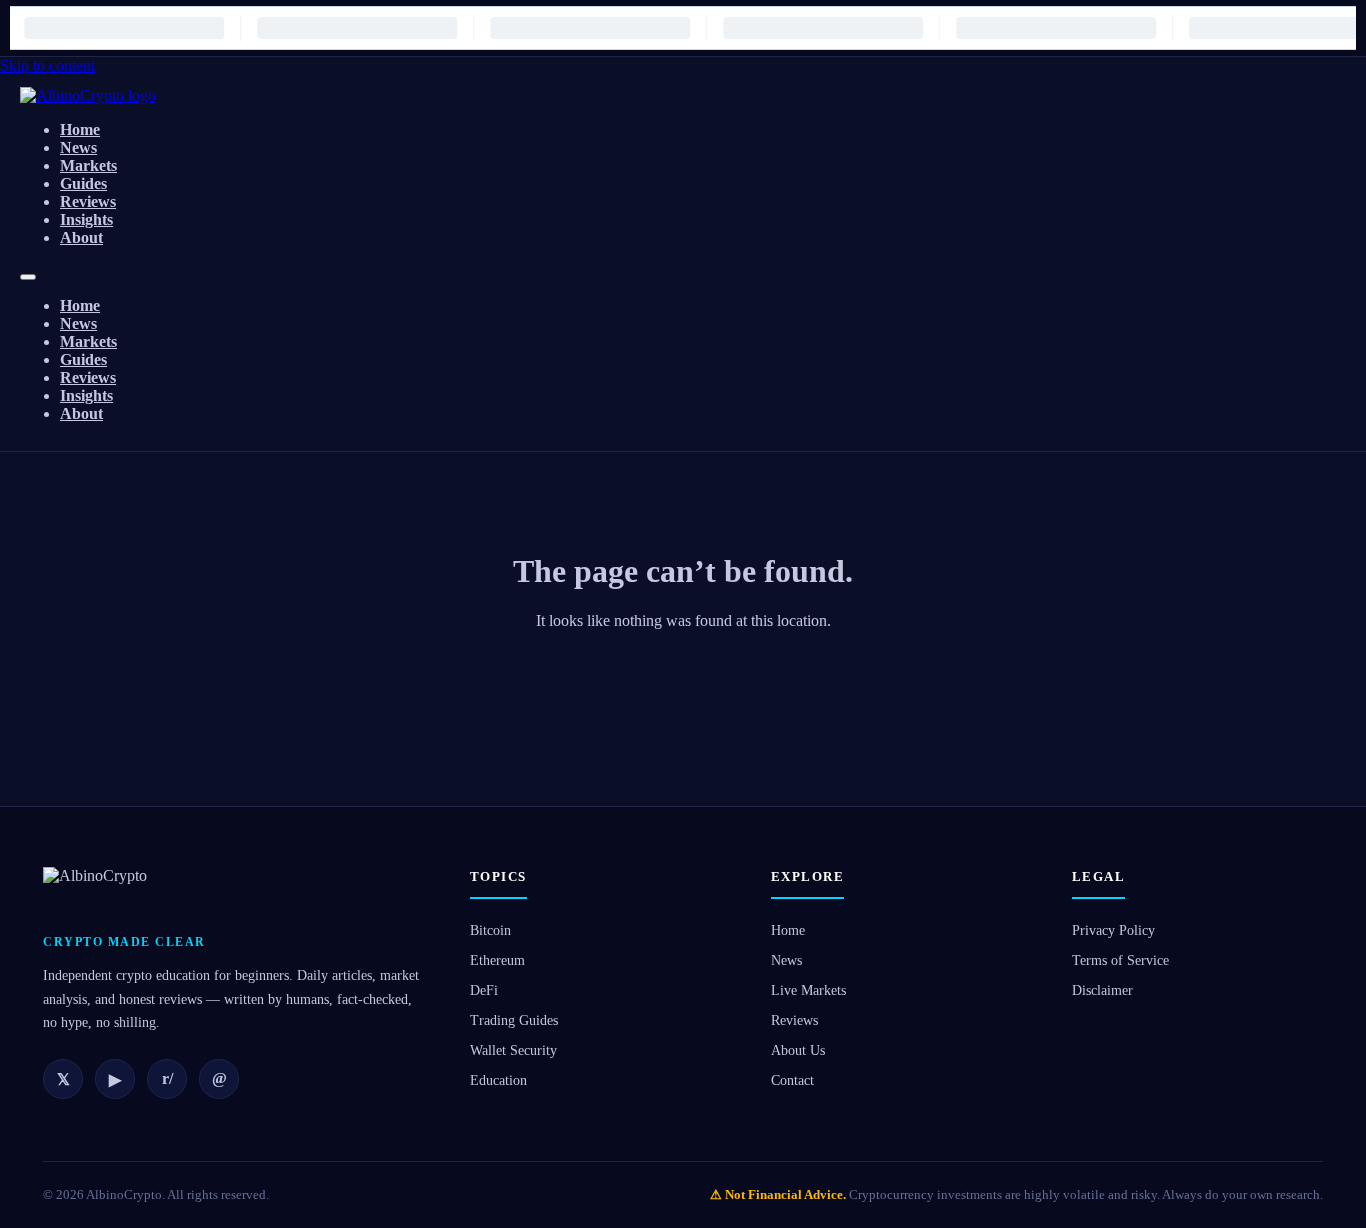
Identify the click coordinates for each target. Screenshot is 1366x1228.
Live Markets (808, 990)
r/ (167, 1078)
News (78, 147)
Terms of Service (1120, 960)
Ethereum (497, 960)
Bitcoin (490, 930)
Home (80, 129)
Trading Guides (514, 1020)
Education (498, 1080)
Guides (83, 183)
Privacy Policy (1113, 930)
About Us (798, 1050)
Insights (86, 219)
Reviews (88, 201)
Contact (792, 1080)
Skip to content (47, 65)
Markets (88, 165)
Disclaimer (1102, 990)
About (81, 237)
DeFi (484, 990)
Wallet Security (513, 1050)
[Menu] (28, 277)
